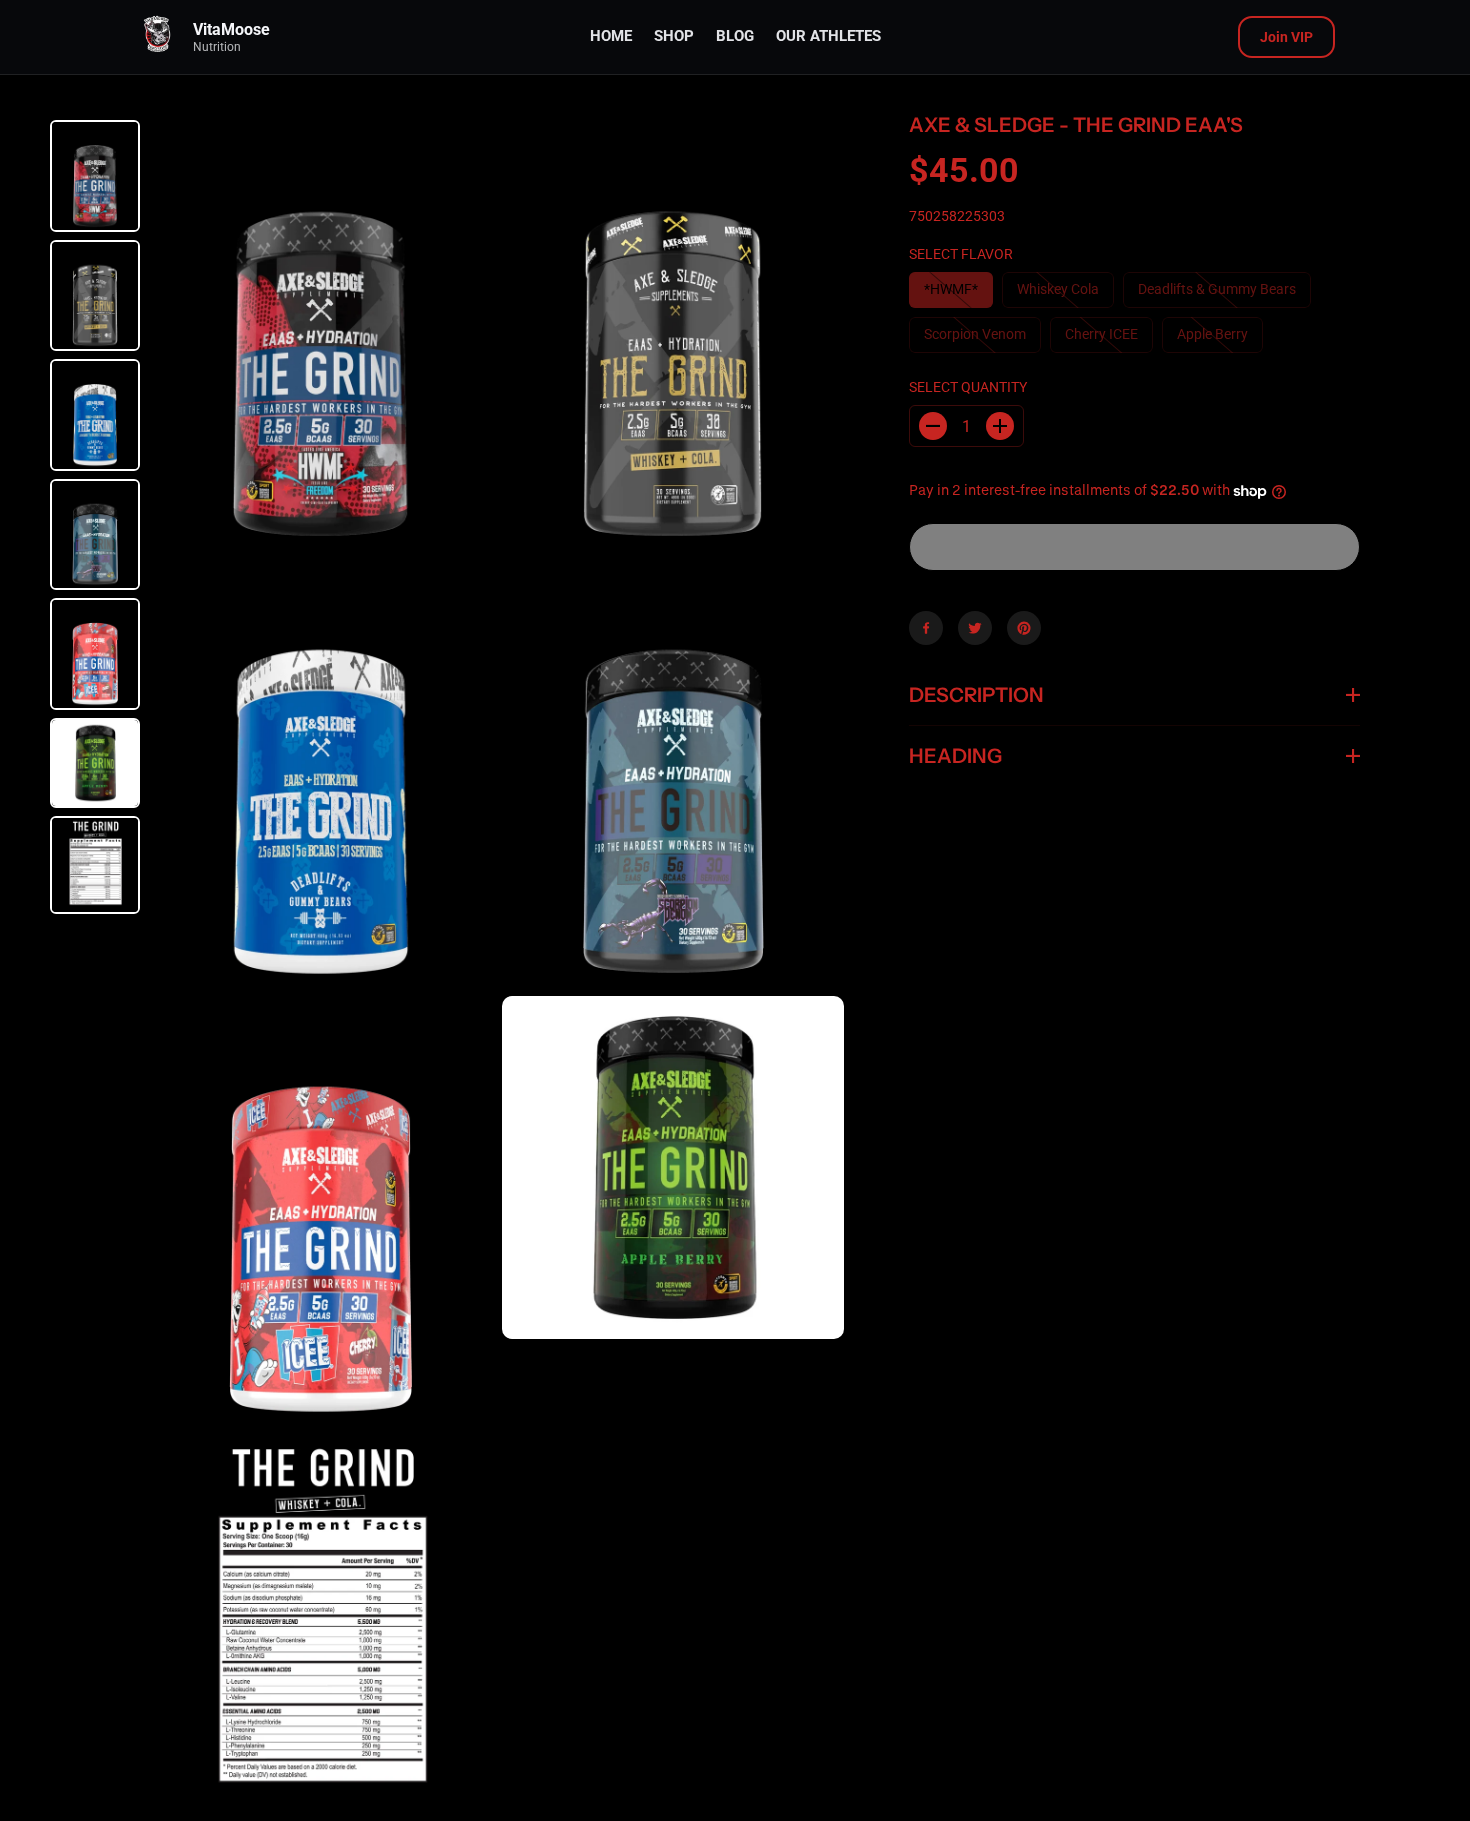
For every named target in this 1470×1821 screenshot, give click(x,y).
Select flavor (961, 254)
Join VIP (1286, 37)
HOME (611, 36)
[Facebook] (926, 628)
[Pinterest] (1024, 628)
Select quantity (968, 387)
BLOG (735, 36)
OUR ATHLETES (828, 36)
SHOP (674, 36)
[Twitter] (975, 628)
